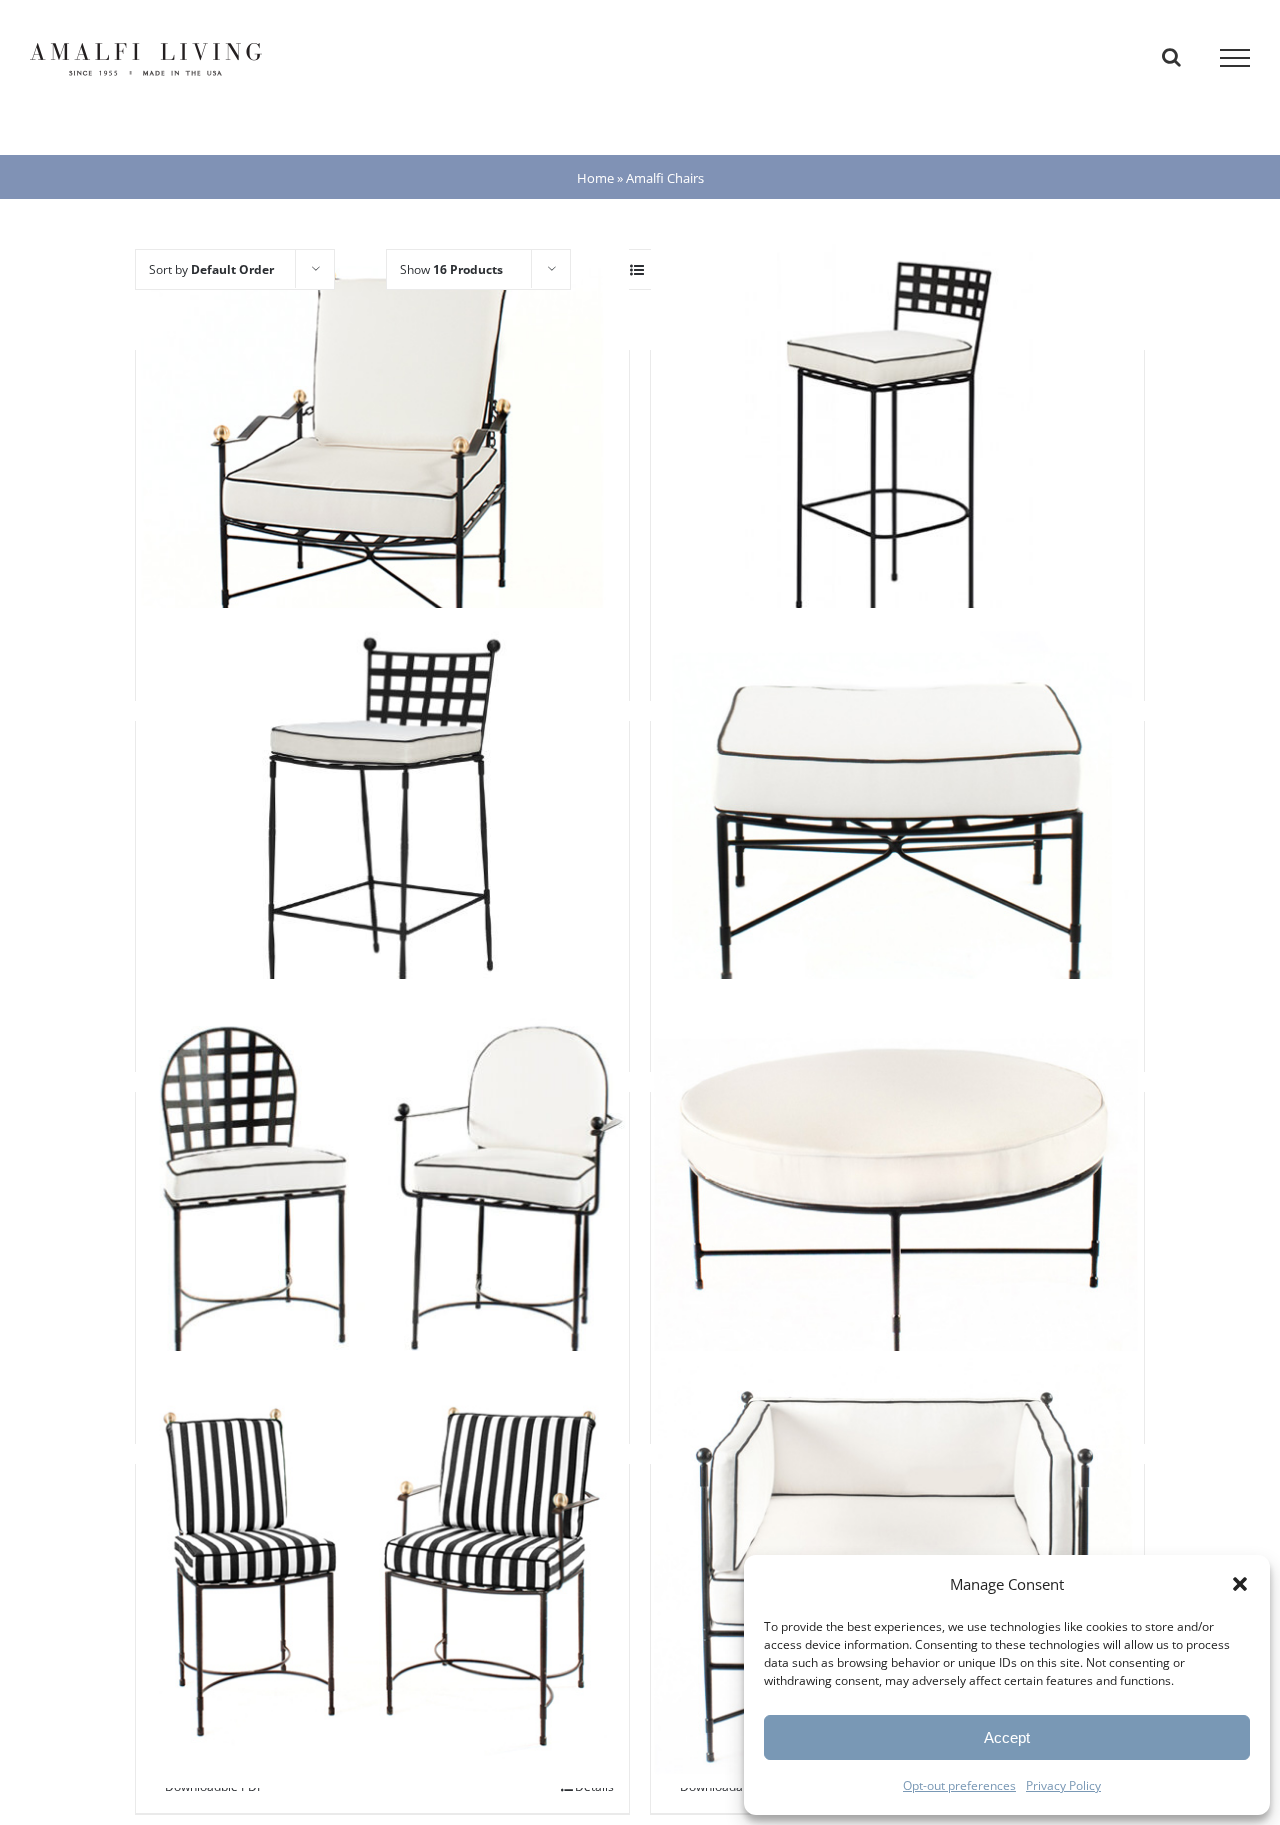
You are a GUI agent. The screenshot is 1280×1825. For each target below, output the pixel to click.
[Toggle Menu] (1235, 58)
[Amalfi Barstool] (897, 455)
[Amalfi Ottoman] (897, 826)
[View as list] (636, 269)
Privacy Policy (1063, 1785)
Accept (1007, 1737)
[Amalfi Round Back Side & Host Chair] (382, 1197)
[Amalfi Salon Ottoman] (897, 1197)
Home (595, 178)
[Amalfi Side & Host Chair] (382, 1569)
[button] (1240, 1584)
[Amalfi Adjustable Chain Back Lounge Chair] (382, 455)
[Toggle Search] (1171, 57)
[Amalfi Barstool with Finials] (382, 826)
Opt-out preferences (959, 1785)
